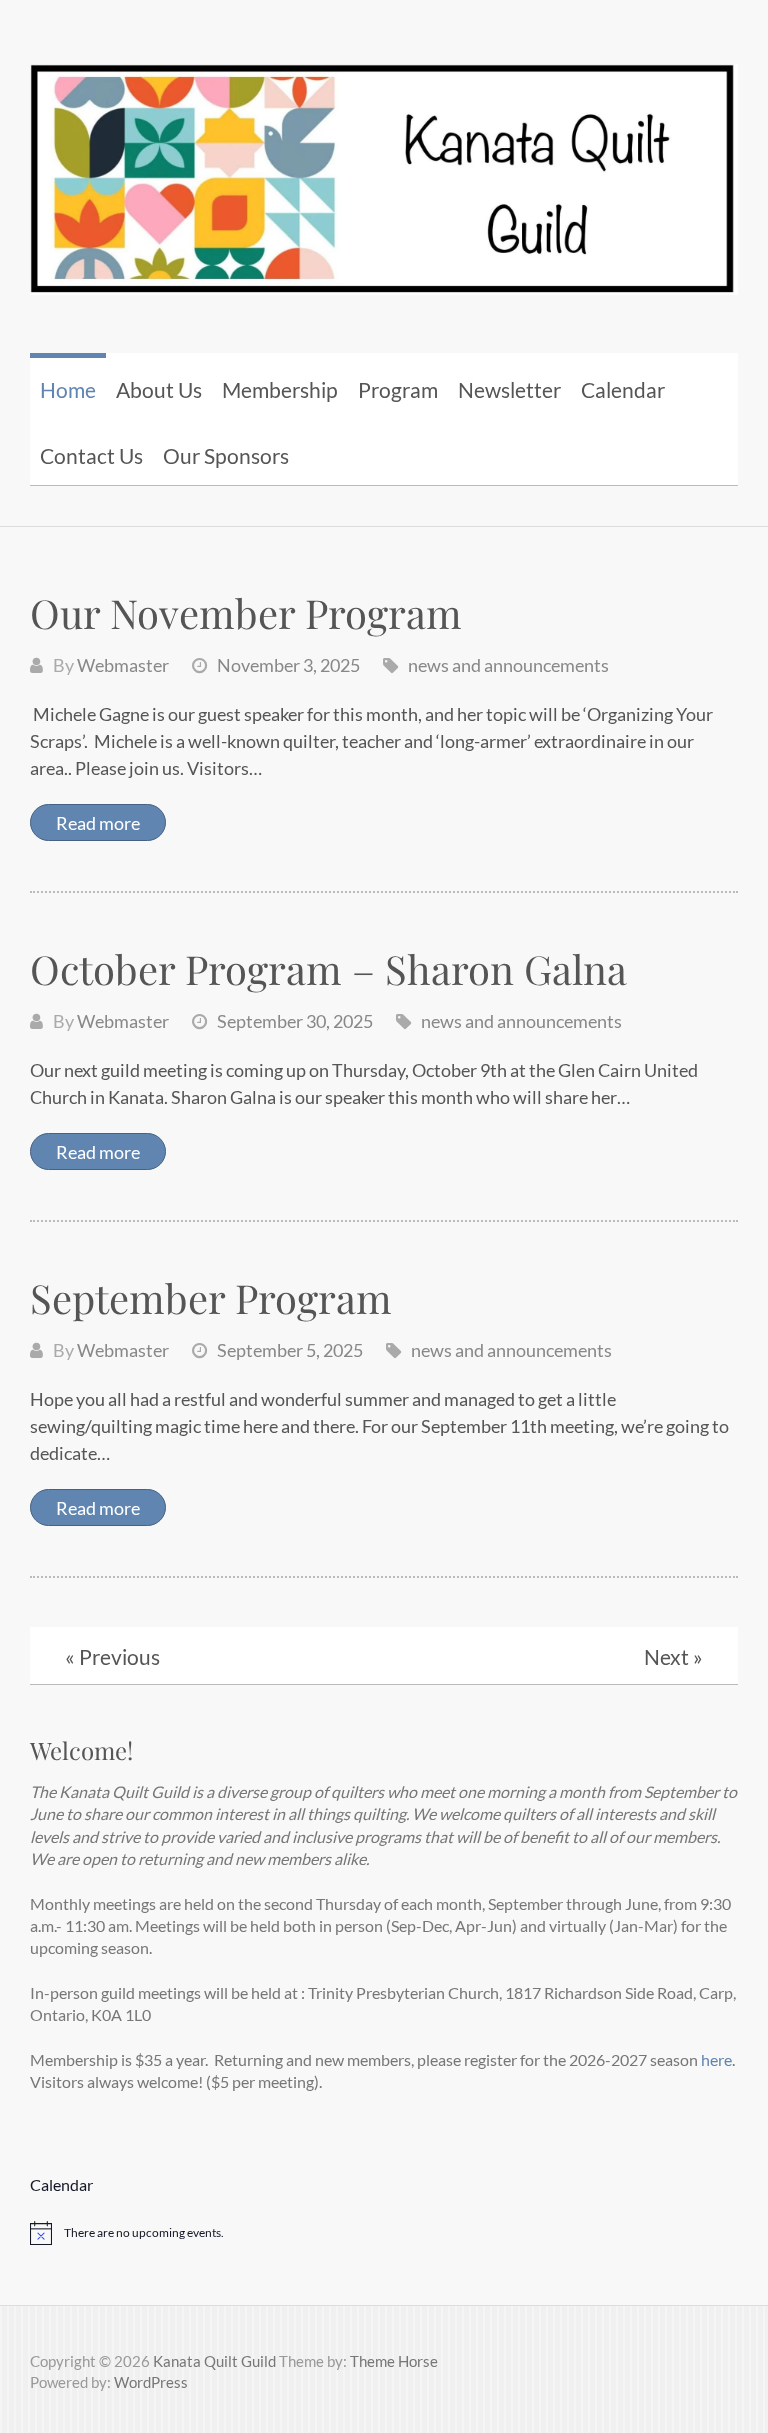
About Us (159, 389)
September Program (211, 1297)
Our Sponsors (226, 455)
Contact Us (91, 455)
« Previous (112, 1656)
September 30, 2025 (295, 1021)
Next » (673, 1656)
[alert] (384, 2233)
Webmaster (123, 665)
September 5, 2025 (290, 1350)
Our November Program (246, 612)
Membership (280, 389)
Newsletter (509, 389)
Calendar (623, 389)
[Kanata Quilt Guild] (384, 166)
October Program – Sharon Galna (328, 968)
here (715, 2059)
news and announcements (508, 665)
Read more (98, 823)
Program (398, 389)
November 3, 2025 (288, 665)
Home (68, 389)
